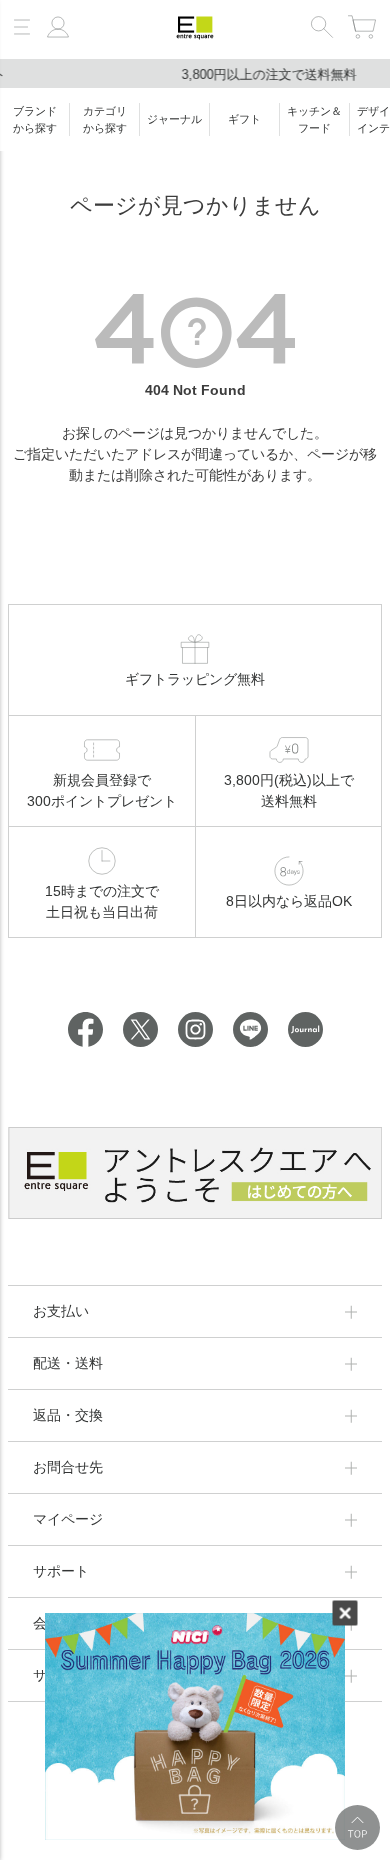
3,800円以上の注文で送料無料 (195, 74)
